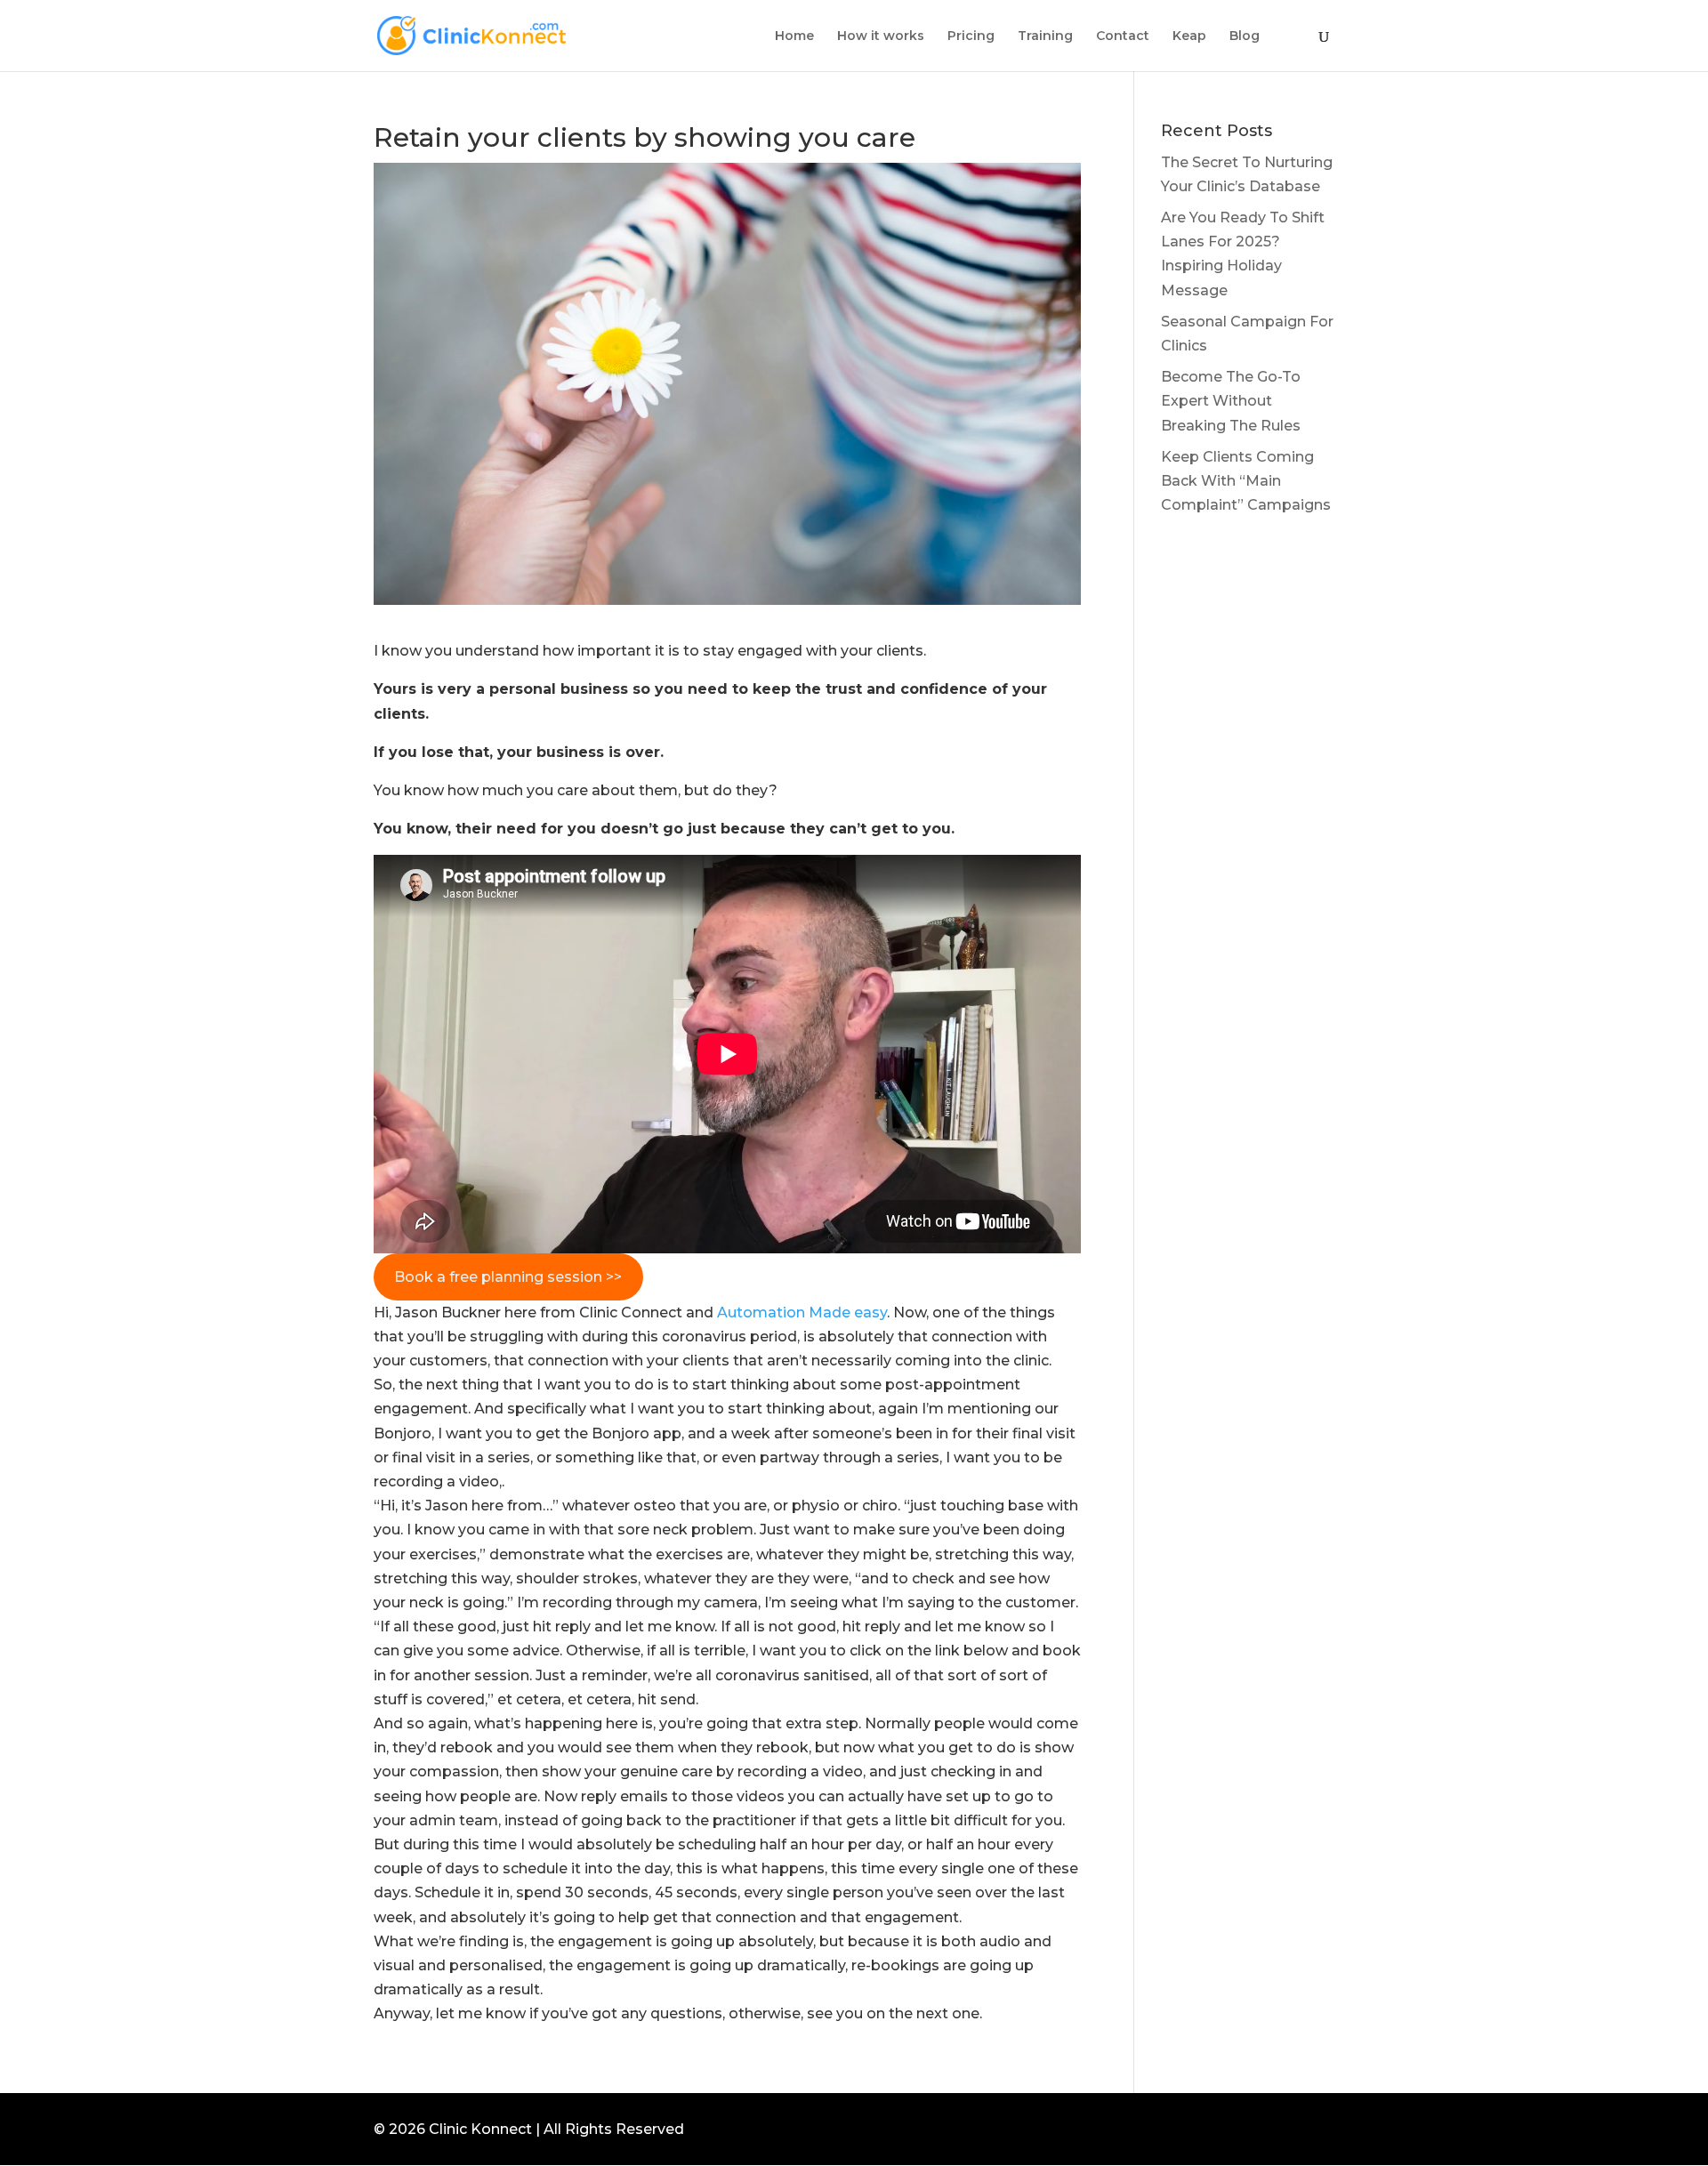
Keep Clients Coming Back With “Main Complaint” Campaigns (1246, 481)
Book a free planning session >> (508, 1277)
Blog (1245, 36)
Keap (1189, 36)
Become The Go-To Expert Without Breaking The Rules (1231, 401)
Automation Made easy (802, 1312)
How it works (881, 36)
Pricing (971, 36)
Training (1045, 36)
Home (794, 36)
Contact (1123, 36)
